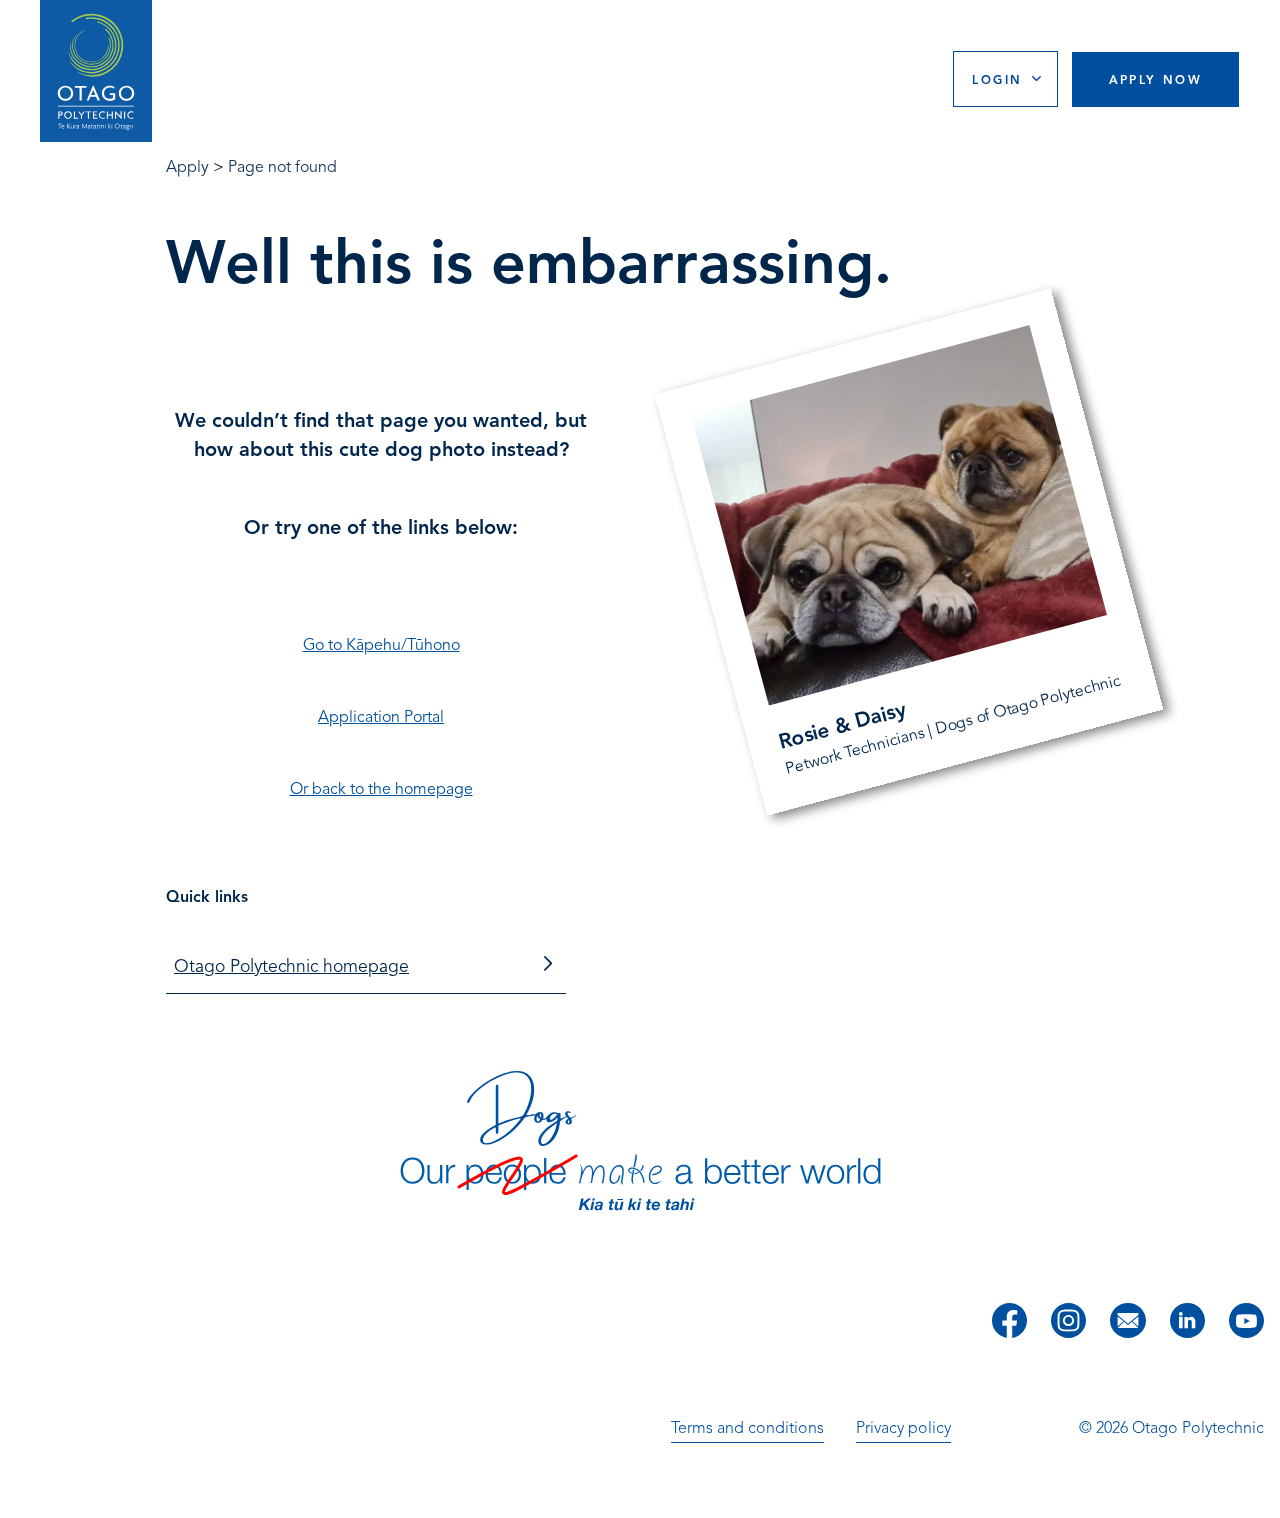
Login (997, 79)
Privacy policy (903, 1428)
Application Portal (381, 717)
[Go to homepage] (96, 71)
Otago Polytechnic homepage (291, 966)
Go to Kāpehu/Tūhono (381, 645)
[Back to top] (1258, 1489)
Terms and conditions (747, 1428)
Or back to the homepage (381, 789)
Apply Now (1156, 79)
